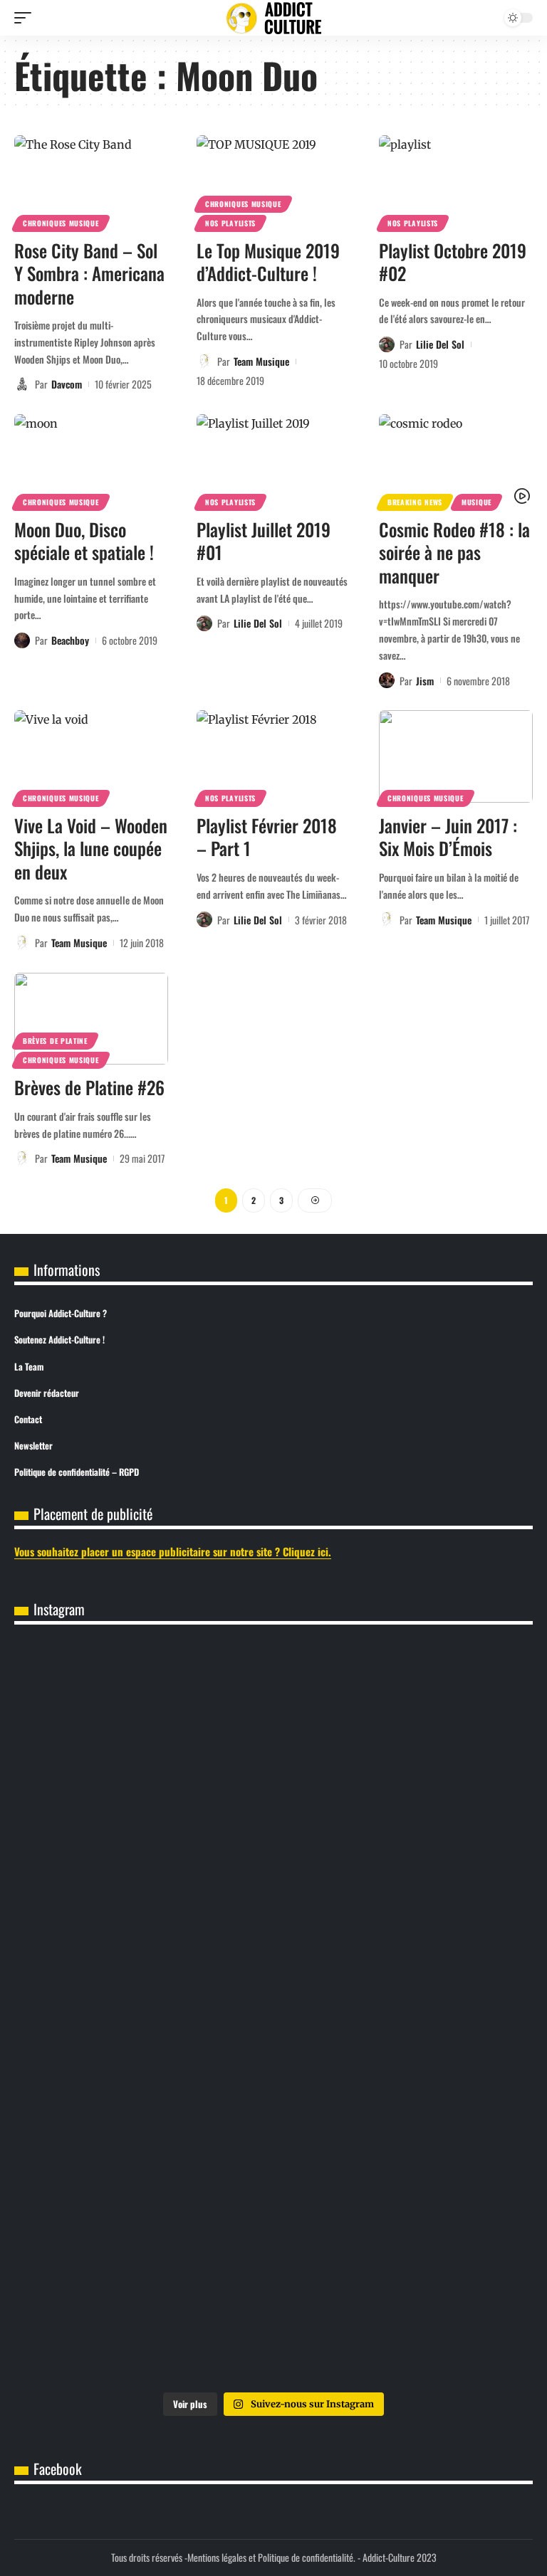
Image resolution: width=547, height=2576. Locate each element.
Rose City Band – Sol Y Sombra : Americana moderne (89, 273)
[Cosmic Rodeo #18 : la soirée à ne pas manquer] (456, 460)
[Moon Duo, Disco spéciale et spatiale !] (91, 460)
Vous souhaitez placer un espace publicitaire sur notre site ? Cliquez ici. (173, 1551)
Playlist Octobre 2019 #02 (453, 262)
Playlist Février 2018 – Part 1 (267, 837)
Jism (425, 681)
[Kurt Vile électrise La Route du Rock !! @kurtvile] (404, 1867)
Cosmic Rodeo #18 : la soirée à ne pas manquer (454, 552)
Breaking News (415, 502)
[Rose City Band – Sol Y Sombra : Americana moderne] (91, 181)
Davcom (67, 384)
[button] (26, 18)
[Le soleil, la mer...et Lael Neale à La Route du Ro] (404, 2161)
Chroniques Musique (61, 223)
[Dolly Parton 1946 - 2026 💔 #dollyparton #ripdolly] (143, 1720)
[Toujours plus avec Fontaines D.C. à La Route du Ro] (404, 1720)
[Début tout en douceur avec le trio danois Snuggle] (143, 2161)
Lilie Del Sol (440, 344)
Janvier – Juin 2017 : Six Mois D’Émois (448, 837)
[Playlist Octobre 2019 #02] (456, 181)
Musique (476, 502)
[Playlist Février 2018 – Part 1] (273, 756)
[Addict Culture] (273, 18)
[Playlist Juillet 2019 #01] (273, 460)
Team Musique (261, 361)
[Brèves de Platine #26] (91, 1019)
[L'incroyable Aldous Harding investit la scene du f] (404, 2014)
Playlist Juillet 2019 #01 (264, 541)
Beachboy (70, 640)
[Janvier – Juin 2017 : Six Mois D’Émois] (456, 756)
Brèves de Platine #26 (89, 1087)
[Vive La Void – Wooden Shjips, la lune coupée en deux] (91, 756)
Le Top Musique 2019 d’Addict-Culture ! (268, 262)
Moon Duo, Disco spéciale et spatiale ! (84, 541)
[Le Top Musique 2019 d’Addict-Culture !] (273, 181)
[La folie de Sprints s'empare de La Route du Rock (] (143, 2308)
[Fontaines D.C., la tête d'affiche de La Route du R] (143, 1867)
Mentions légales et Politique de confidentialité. (271, 2557)
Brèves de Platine (55, 1041)
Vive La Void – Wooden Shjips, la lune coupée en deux (91, 848)
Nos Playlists (230, 223)
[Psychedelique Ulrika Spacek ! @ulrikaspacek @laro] (143, 2014)
